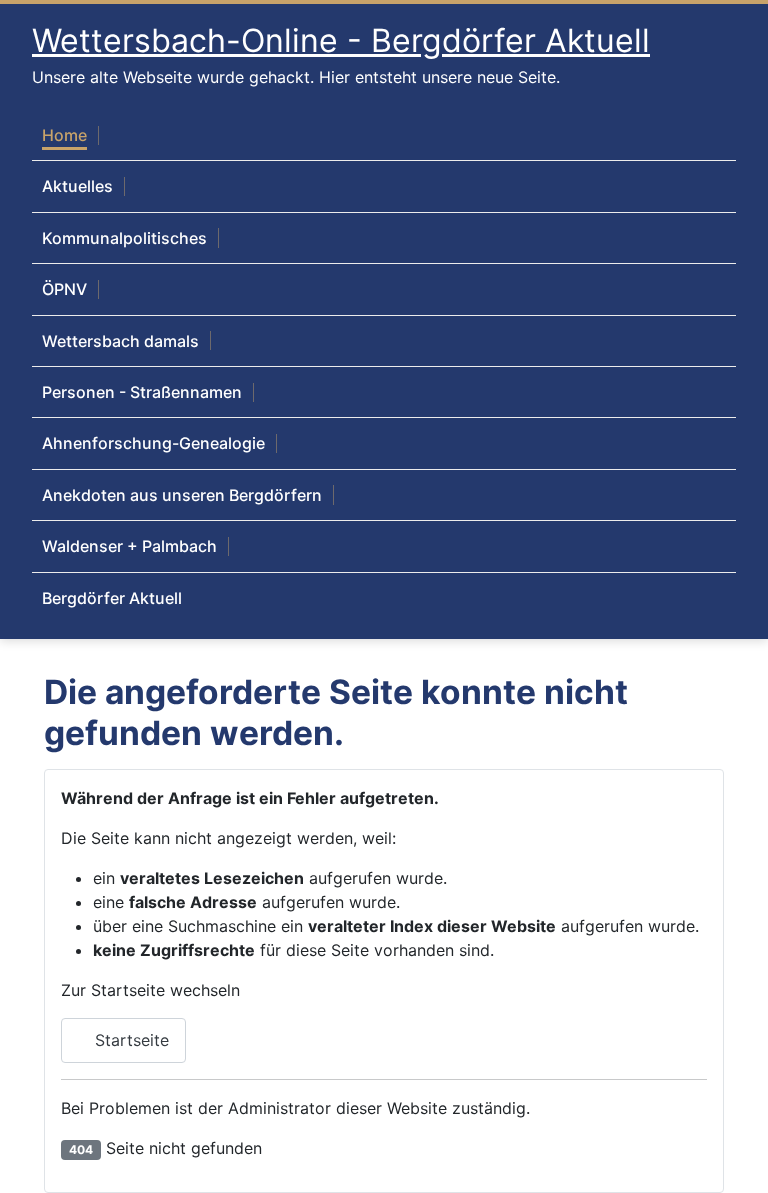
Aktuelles (77, 186)
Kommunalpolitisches (124, 238)
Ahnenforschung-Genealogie (153, 443)
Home (64, 135)
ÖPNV (64, 289)
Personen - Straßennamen (142, 392)
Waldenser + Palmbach (129, 546)
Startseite (129, 1040)
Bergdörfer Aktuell (112, 598)
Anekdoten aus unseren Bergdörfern (182, 495)
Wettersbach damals (120, 341)
